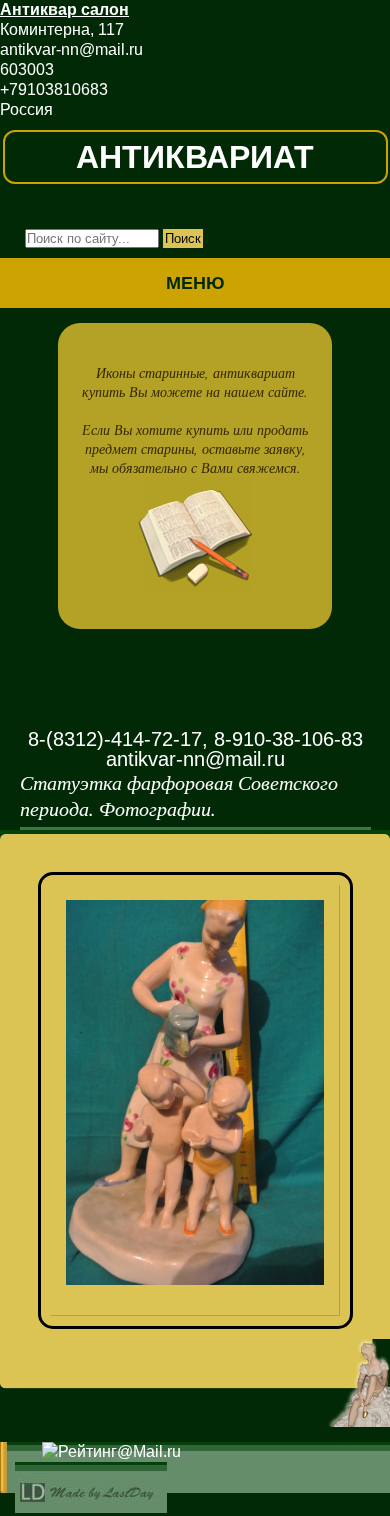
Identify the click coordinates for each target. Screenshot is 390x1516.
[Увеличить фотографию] (202, 911)
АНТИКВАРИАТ (195, 157)
